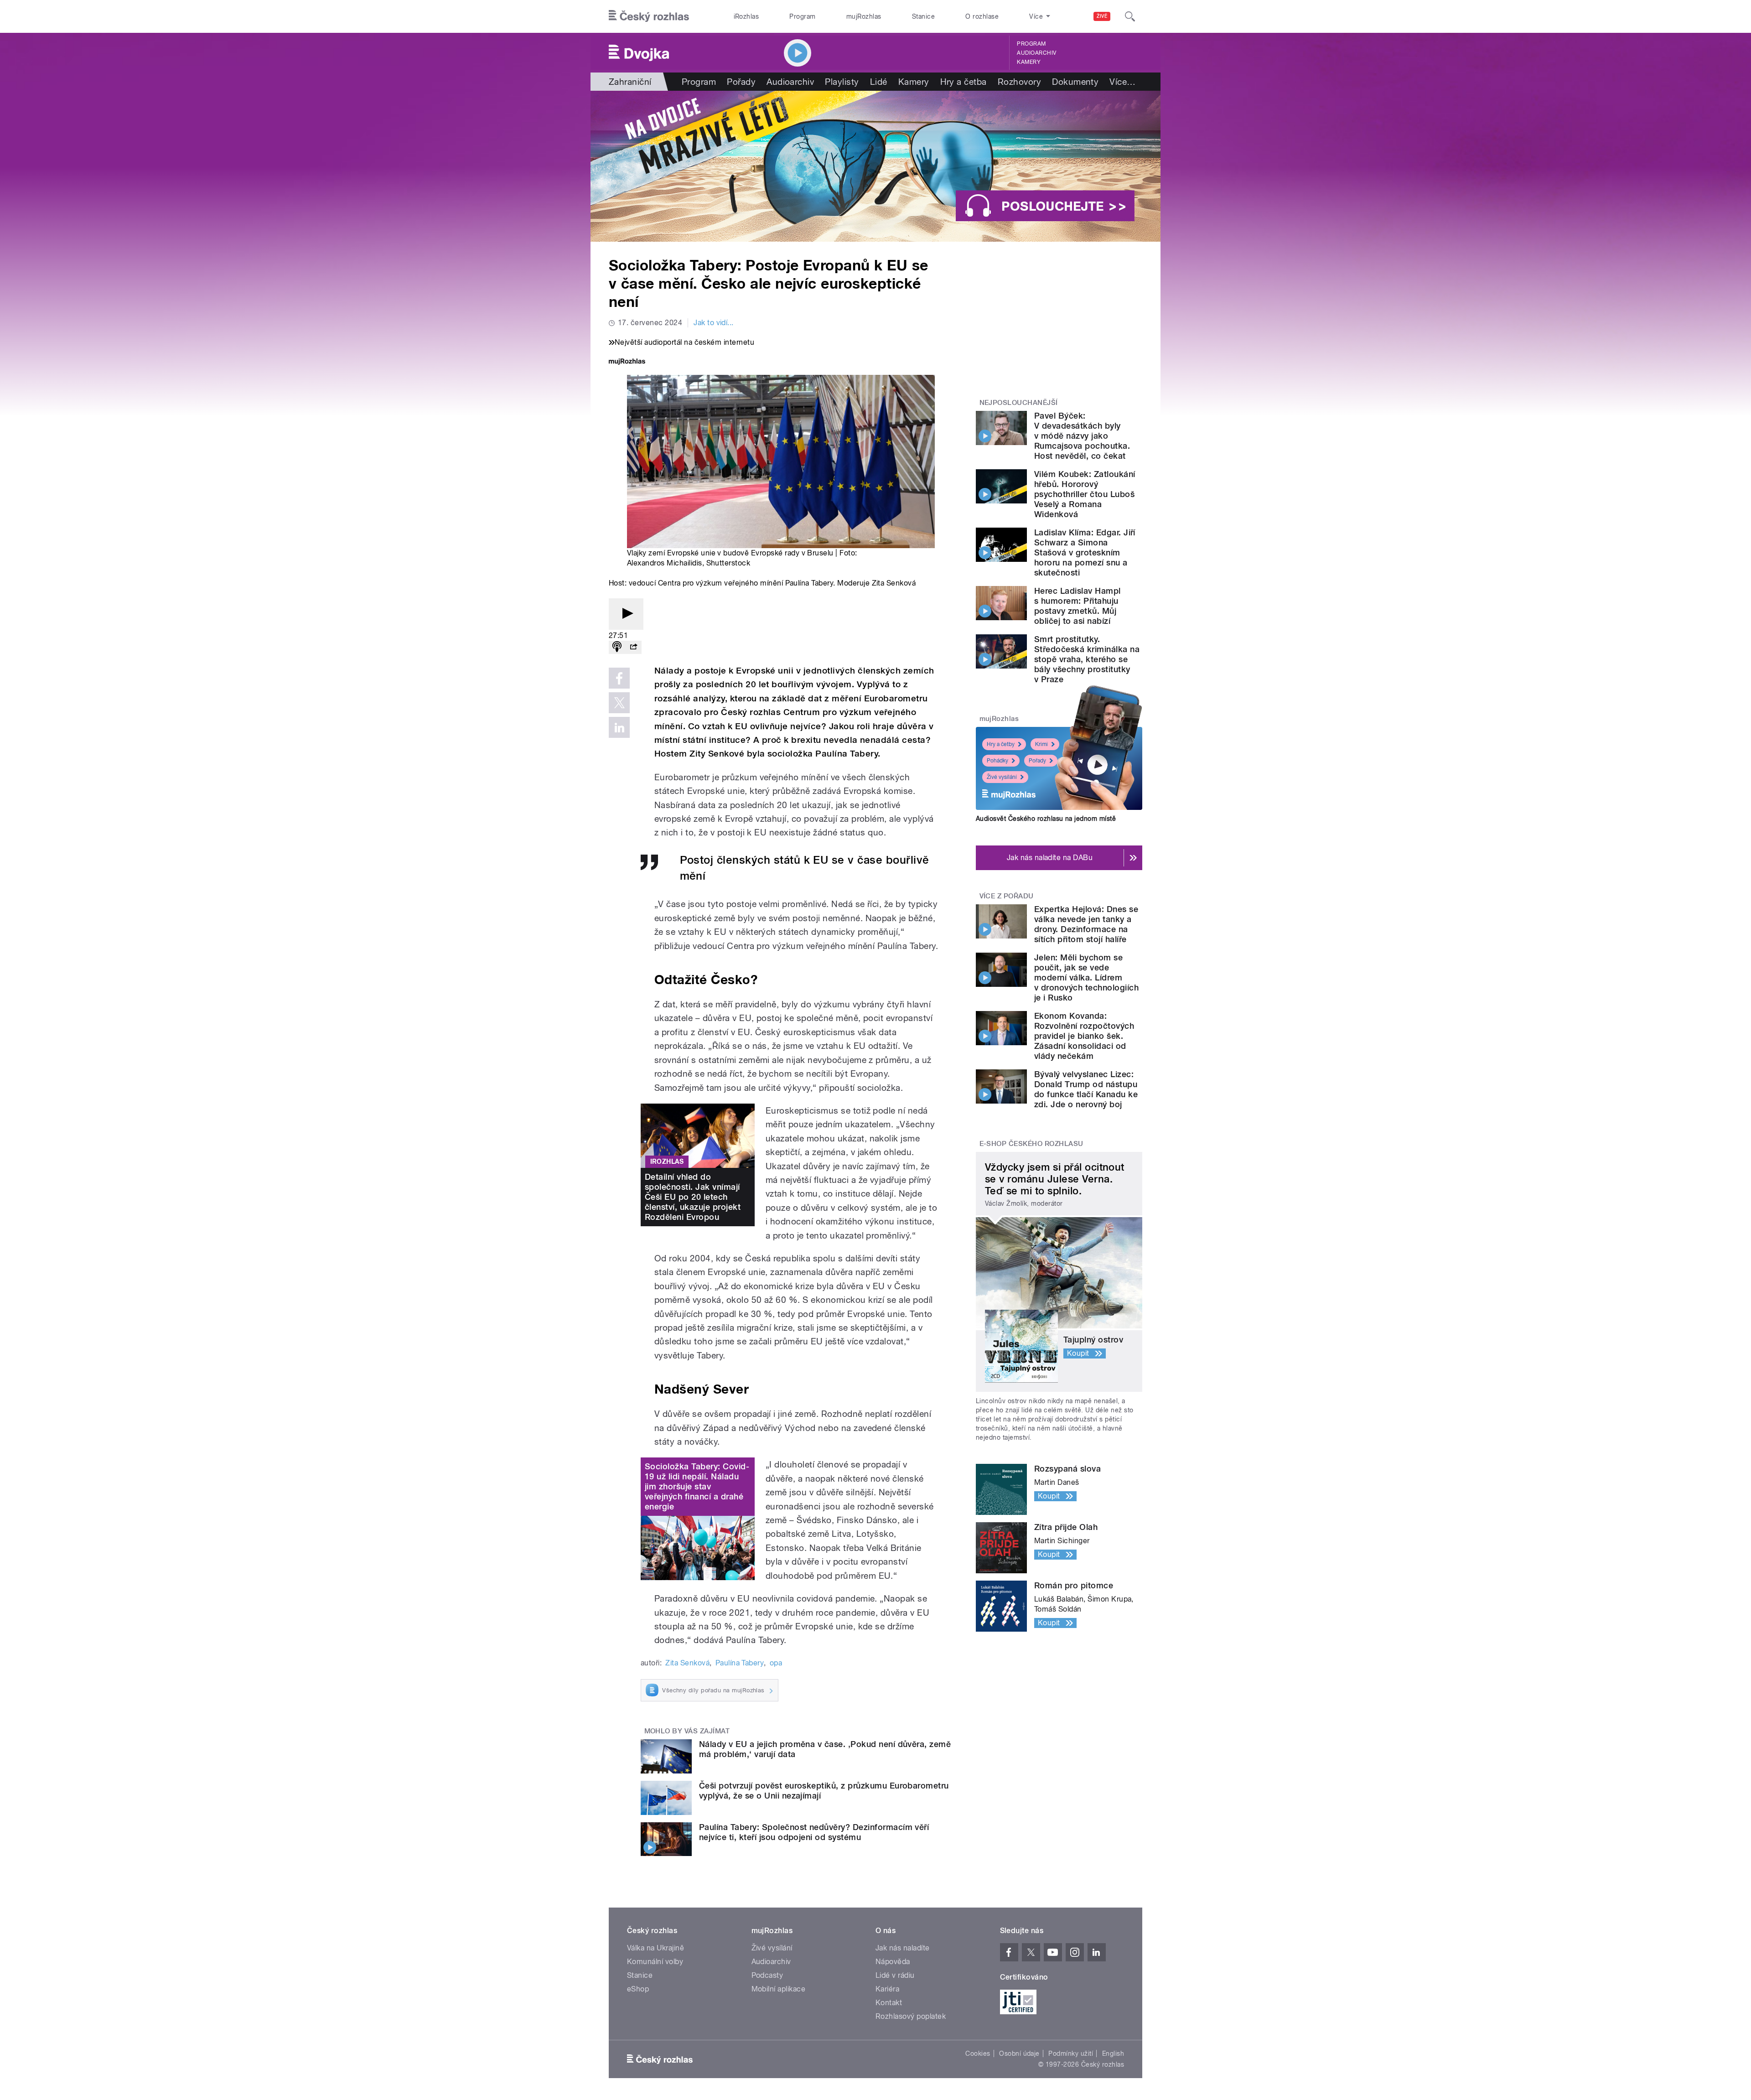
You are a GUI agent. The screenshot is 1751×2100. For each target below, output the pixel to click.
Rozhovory (1019, 82)
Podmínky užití (1071, 2053)
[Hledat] (1130, 16)
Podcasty (767, 1975)
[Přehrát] (626, 614)
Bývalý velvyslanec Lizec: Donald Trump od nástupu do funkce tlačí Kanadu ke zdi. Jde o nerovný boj (1086, 1089)
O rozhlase (982, 16)
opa (776, 1663)
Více (1122, 82)
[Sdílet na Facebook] (619, 678)
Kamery (1029, 62)
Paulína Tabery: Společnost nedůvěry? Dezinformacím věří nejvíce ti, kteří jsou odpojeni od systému (814, 1832)
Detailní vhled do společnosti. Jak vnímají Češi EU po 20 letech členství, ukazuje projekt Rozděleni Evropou (693, 1197)
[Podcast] (617, 647)
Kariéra (887, 1989)
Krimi (1041, 744)
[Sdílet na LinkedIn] (619, 727)
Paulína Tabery (740, 1663)
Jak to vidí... (714, 323)
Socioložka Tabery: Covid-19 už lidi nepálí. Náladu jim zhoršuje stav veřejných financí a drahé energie (697, 1486)
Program (802, 16)
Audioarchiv (1036, 53)
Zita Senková (687, 1663)
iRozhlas (746, 16)
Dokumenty (1075, 82)
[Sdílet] (633, 647)
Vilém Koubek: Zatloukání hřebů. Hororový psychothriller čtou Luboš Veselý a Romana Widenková (1085, 494)
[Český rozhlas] (649, 16)
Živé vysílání (1002, 777)
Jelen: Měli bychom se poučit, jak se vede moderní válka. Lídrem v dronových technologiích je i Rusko (1086, 977)
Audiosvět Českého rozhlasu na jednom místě (1046, 819)
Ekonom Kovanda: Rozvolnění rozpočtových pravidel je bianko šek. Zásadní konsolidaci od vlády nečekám (1084, 1036)
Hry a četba (964, 82)
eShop (638, 1989)
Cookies (978, 2053)
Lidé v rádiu (895, 1975)
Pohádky (997, 761)
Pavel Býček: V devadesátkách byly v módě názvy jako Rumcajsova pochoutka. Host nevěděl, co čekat (1082, 436)
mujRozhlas (864, 16)
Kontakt (889, 2003)
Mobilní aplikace (779, 1989)
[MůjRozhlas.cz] (627, 362)
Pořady (741, 82)
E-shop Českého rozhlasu (1031, 1144)
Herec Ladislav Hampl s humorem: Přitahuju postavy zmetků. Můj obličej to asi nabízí (1078, 606)
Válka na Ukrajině (655, 1948)
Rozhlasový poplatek (911, 2016)
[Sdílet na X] (619, 703)
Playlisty (842, 82)
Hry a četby (1001, 744)
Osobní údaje (1019, 2053)
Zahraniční (630, 82)
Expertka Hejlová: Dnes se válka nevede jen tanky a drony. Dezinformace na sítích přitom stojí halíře (1086, 924)
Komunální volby (655, 1962)
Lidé (879, 82)
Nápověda (893, 1962)
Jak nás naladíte (903, 1948)
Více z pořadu (1007, 896)
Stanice (923, 16)
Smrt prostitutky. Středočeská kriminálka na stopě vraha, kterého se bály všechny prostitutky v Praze (1087, 659)
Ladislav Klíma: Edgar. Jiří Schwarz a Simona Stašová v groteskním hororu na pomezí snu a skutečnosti (1085, 552)
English (1113, 2053)
